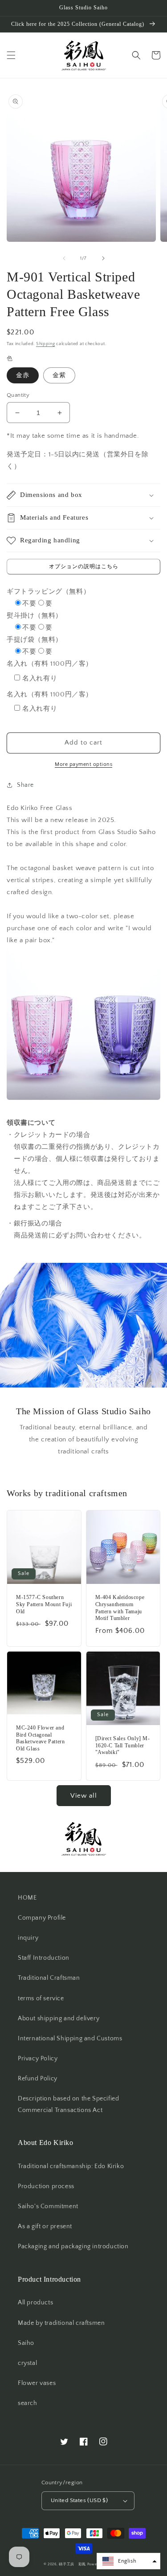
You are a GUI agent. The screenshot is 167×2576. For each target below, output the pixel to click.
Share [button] (25, 785)
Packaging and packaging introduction (73, 2246)
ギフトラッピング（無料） (48, 592)
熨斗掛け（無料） (35, 616)
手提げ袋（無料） (35, 640)
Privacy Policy (38, 2059)
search (28, 2403)
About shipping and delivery (59, 2018)
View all (84, 1796)
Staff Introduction (44, 1958)
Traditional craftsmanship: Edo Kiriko (71, 2166)
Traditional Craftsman (49, 1978)
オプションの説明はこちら (84, 567)
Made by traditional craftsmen (61, 2323)
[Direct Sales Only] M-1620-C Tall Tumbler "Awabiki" (123, 1745)
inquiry (28, 1938)
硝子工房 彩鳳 (72, 2564)
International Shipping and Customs (70, 2039)
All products (35, 2303)
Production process (46, 2186)
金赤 (23, 375)
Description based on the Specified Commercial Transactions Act (68, 2104)
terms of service (41, 1998)
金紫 (59, 375)
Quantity (18, 395)
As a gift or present (45, 2226)
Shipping (46, 344)
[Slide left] (64, 258)
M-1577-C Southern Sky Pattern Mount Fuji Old (44, 1604)
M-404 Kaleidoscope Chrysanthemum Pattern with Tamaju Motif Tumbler (120, 1608)
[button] (11, 55)
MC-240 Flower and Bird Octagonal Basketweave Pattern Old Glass (40, 1738)
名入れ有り (40, 678)
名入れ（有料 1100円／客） (50, 664)
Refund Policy (38, 2079)
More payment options (83, 764)
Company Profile (42, 1918)
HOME (27, 1898)
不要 (29, 604)
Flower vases (37, 2383)
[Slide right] (103, 258)
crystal (27, 2363)
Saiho (26, 2343)
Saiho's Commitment (48, 2206)
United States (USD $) (79, 2500)
